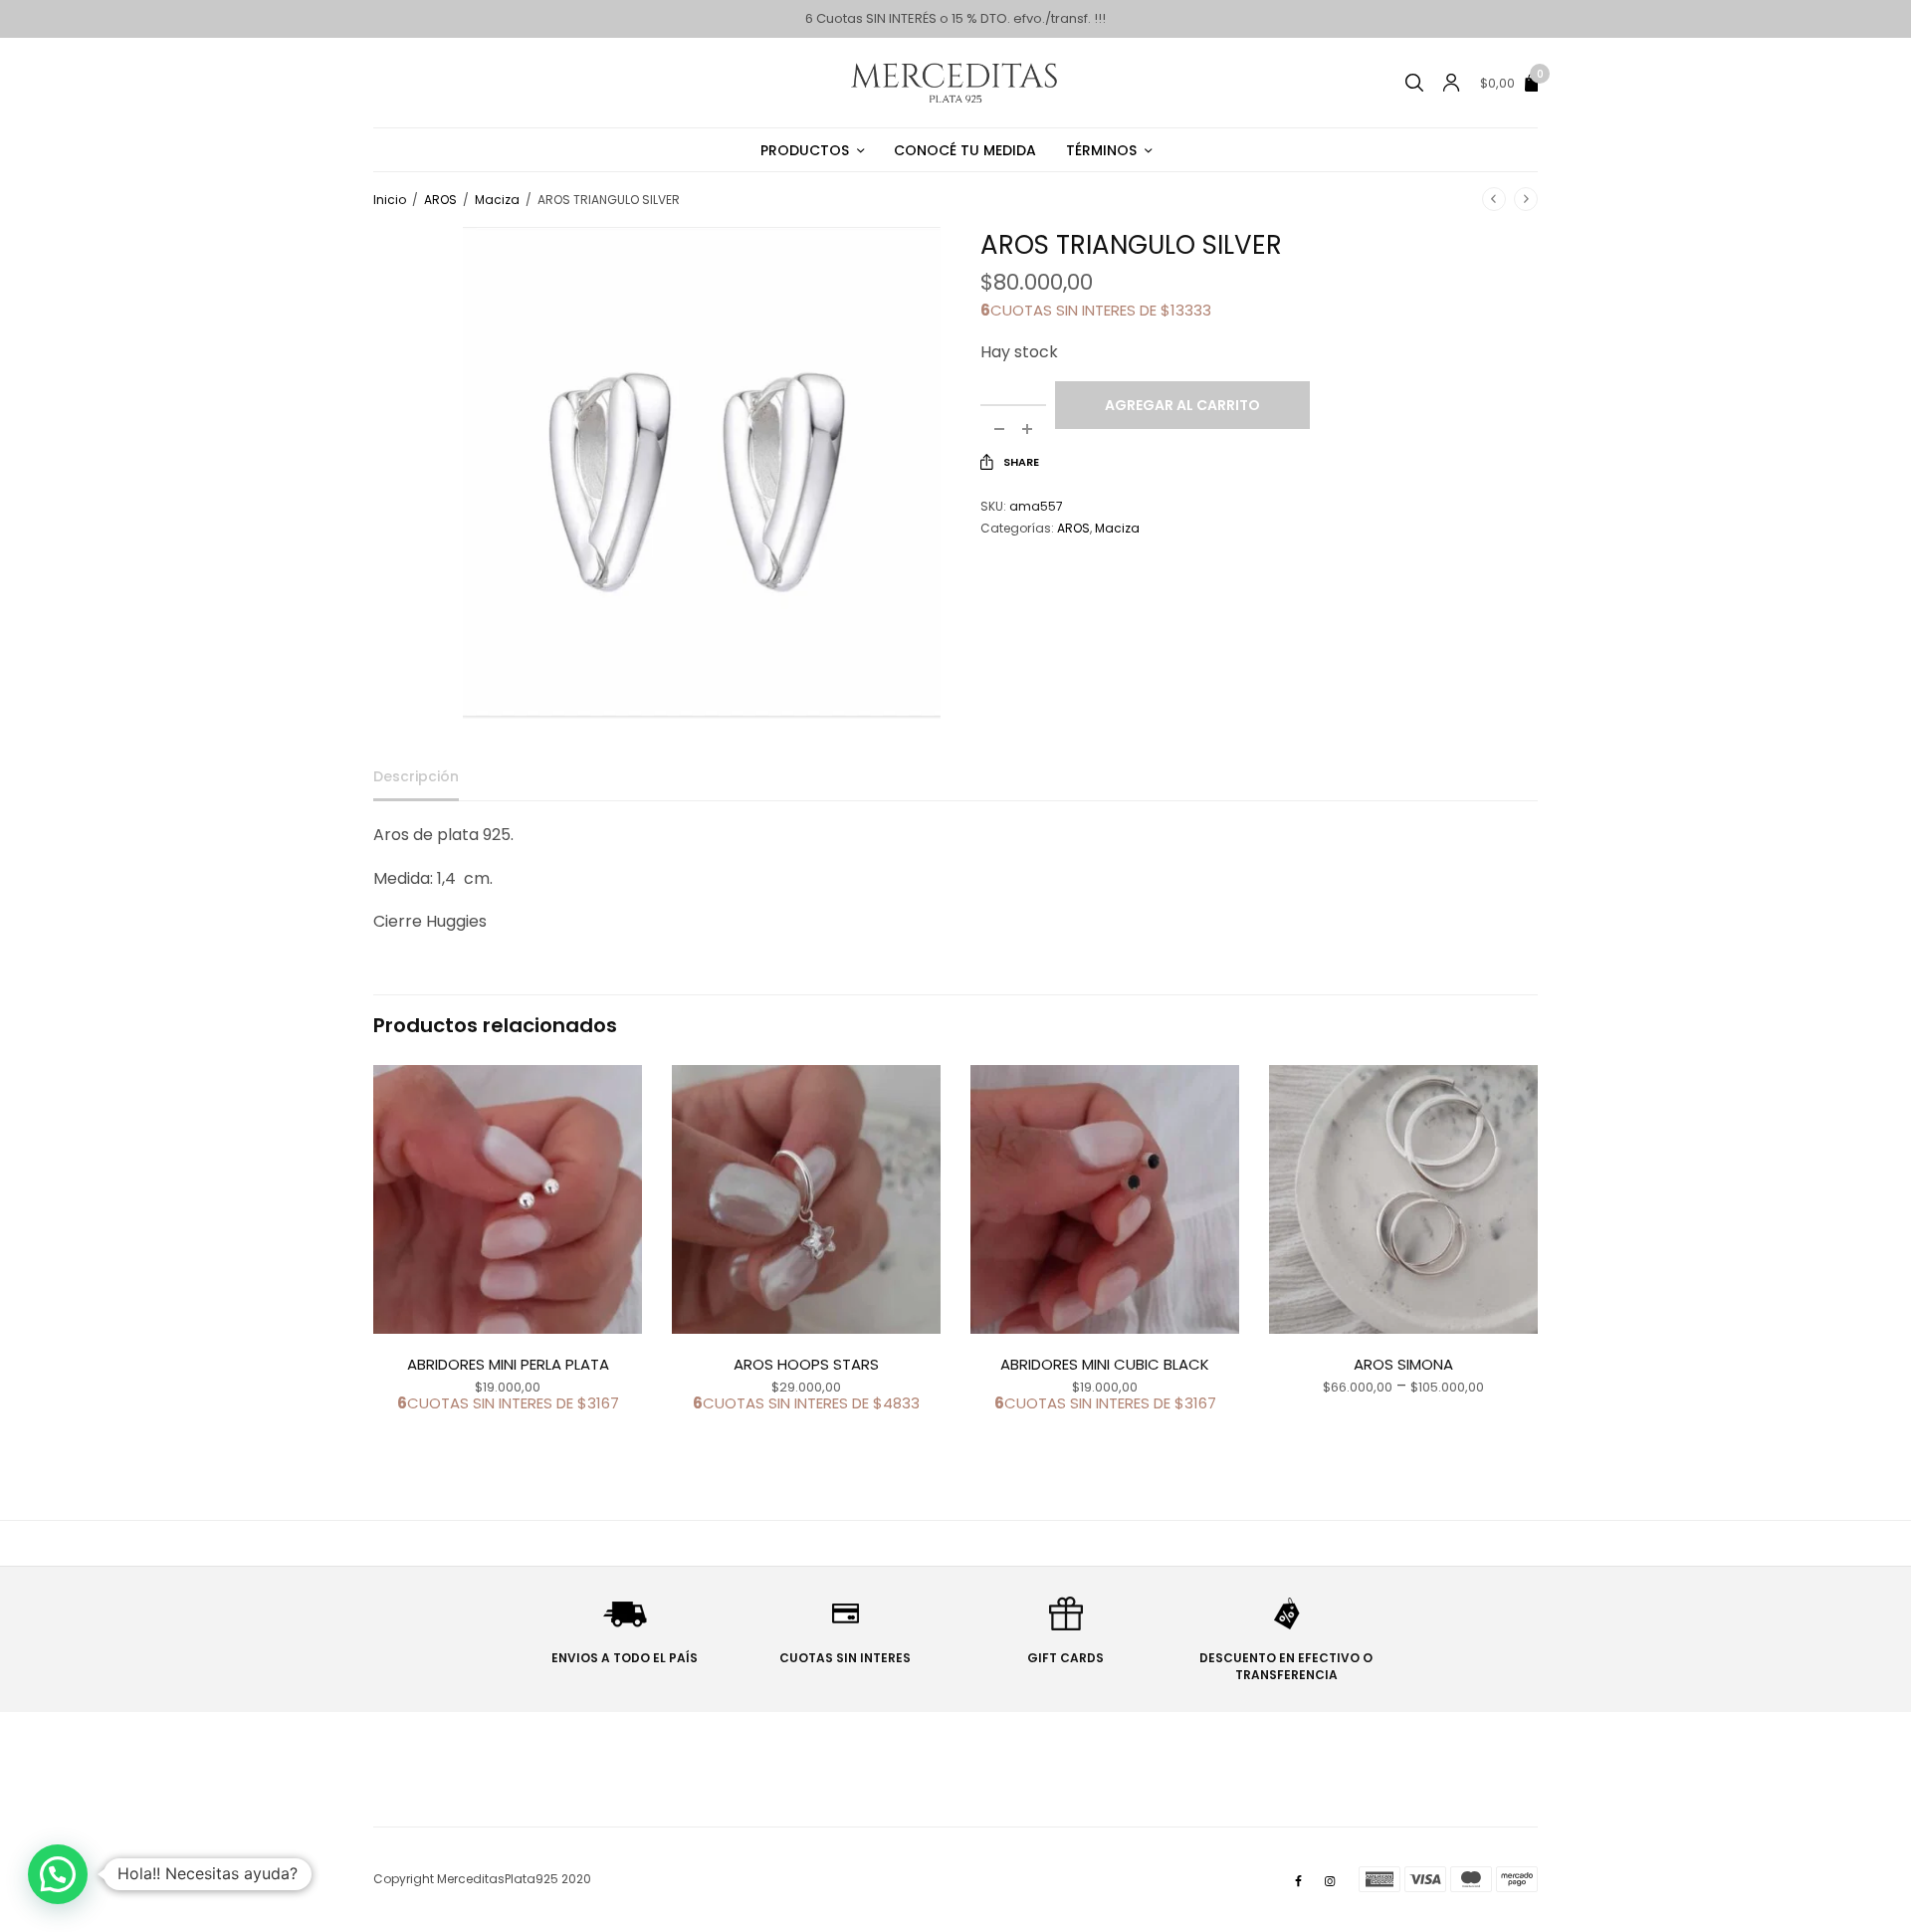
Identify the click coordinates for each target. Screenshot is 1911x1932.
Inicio (390, 200)
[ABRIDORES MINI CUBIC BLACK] (1105, 1199)
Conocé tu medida (965, 150)
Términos (1101, 150)
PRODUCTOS (805, 150)
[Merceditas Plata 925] (956, 83)
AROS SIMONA (1403, 1364)
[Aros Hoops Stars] (806, 1199)
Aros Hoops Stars (806, 1364)
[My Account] (1451, 83)
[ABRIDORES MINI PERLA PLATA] (508, 1199)
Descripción (416, 778)
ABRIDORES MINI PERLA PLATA (508, 1364)
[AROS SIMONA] (1403, 1199)
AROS (440, 200)
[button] (58, 1874)
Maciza (497, 200)
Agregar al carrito (1182, 405)
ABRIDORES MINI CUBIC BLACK (1105, 1364)
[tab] (431, 785)
